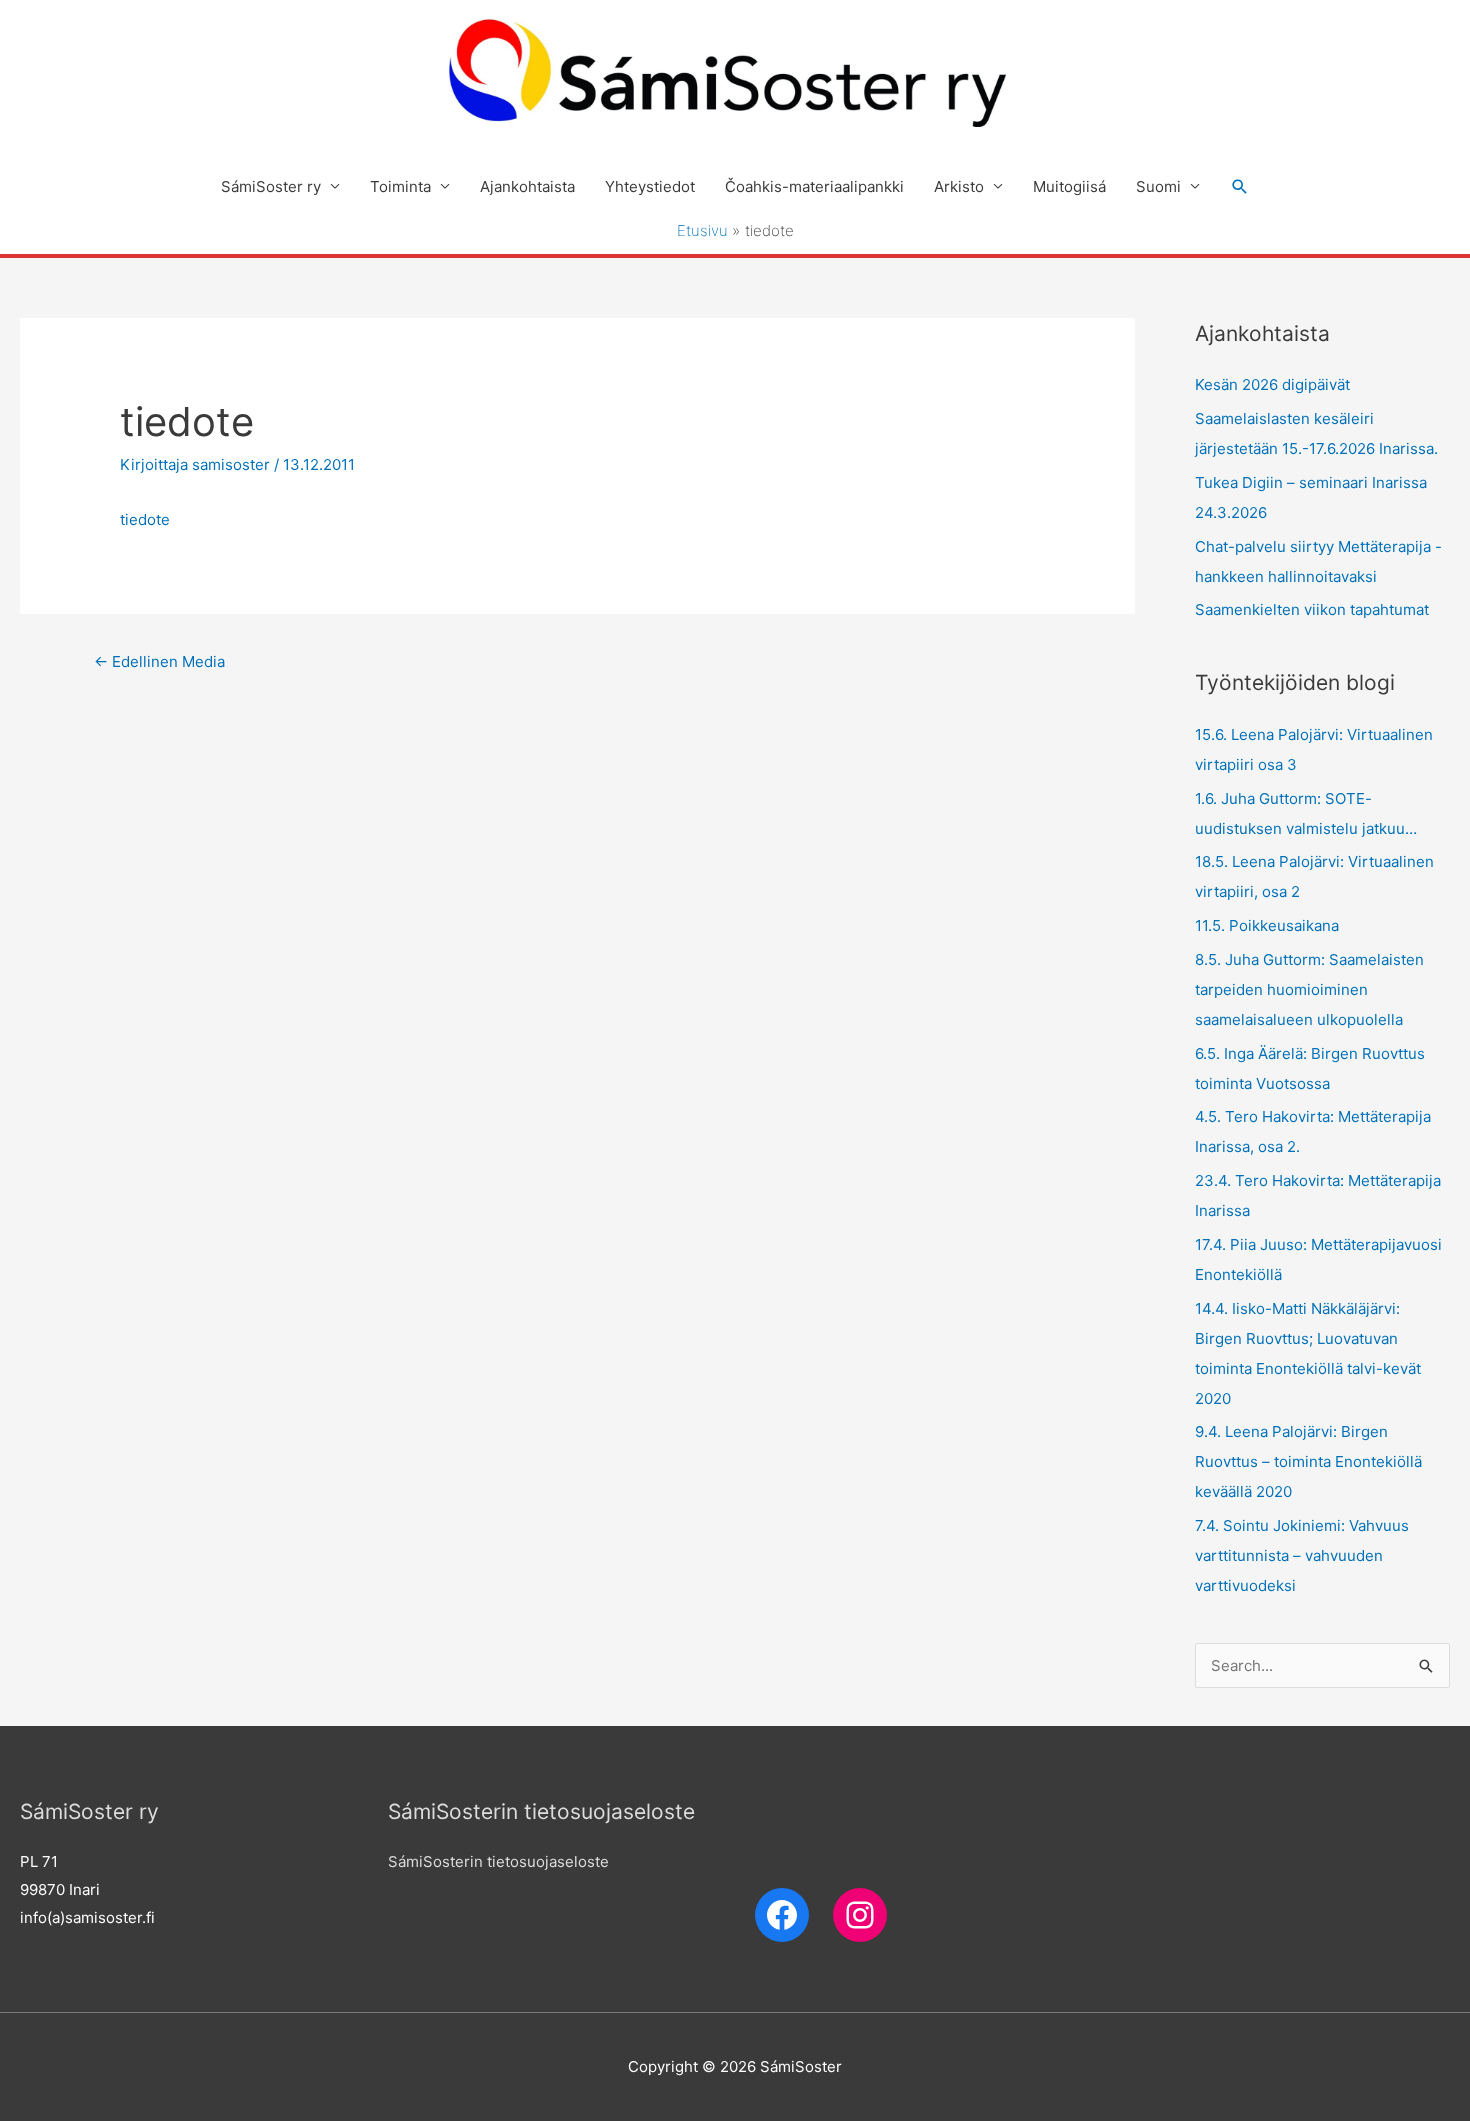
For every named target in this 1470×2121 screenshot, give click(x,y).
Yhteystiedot (650, 186)
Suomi (1158, 186)
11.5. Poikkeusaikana (1267, 925)
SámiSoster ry (271, 186)
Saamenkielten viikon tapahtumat (1312, 609)
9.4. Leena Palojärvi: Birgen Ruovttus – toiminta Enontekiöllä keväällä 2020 (1308, 1461)
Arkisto (959, 186)
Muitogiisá (1069, 186)
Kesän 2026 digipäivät (1272, 384)
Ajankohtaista (527, 186)
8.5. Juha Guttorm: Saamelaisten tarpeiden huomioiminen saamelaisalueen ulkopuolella (1309, 989)
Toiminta (400, 186)
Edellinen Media (159, 661)
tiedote (145, 519)
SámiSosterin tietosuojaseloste (498, 1861)
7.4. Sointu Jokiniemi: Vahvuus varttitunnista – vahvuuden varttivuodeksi (1302, 1555)
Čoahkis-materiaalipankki (814, 186)
